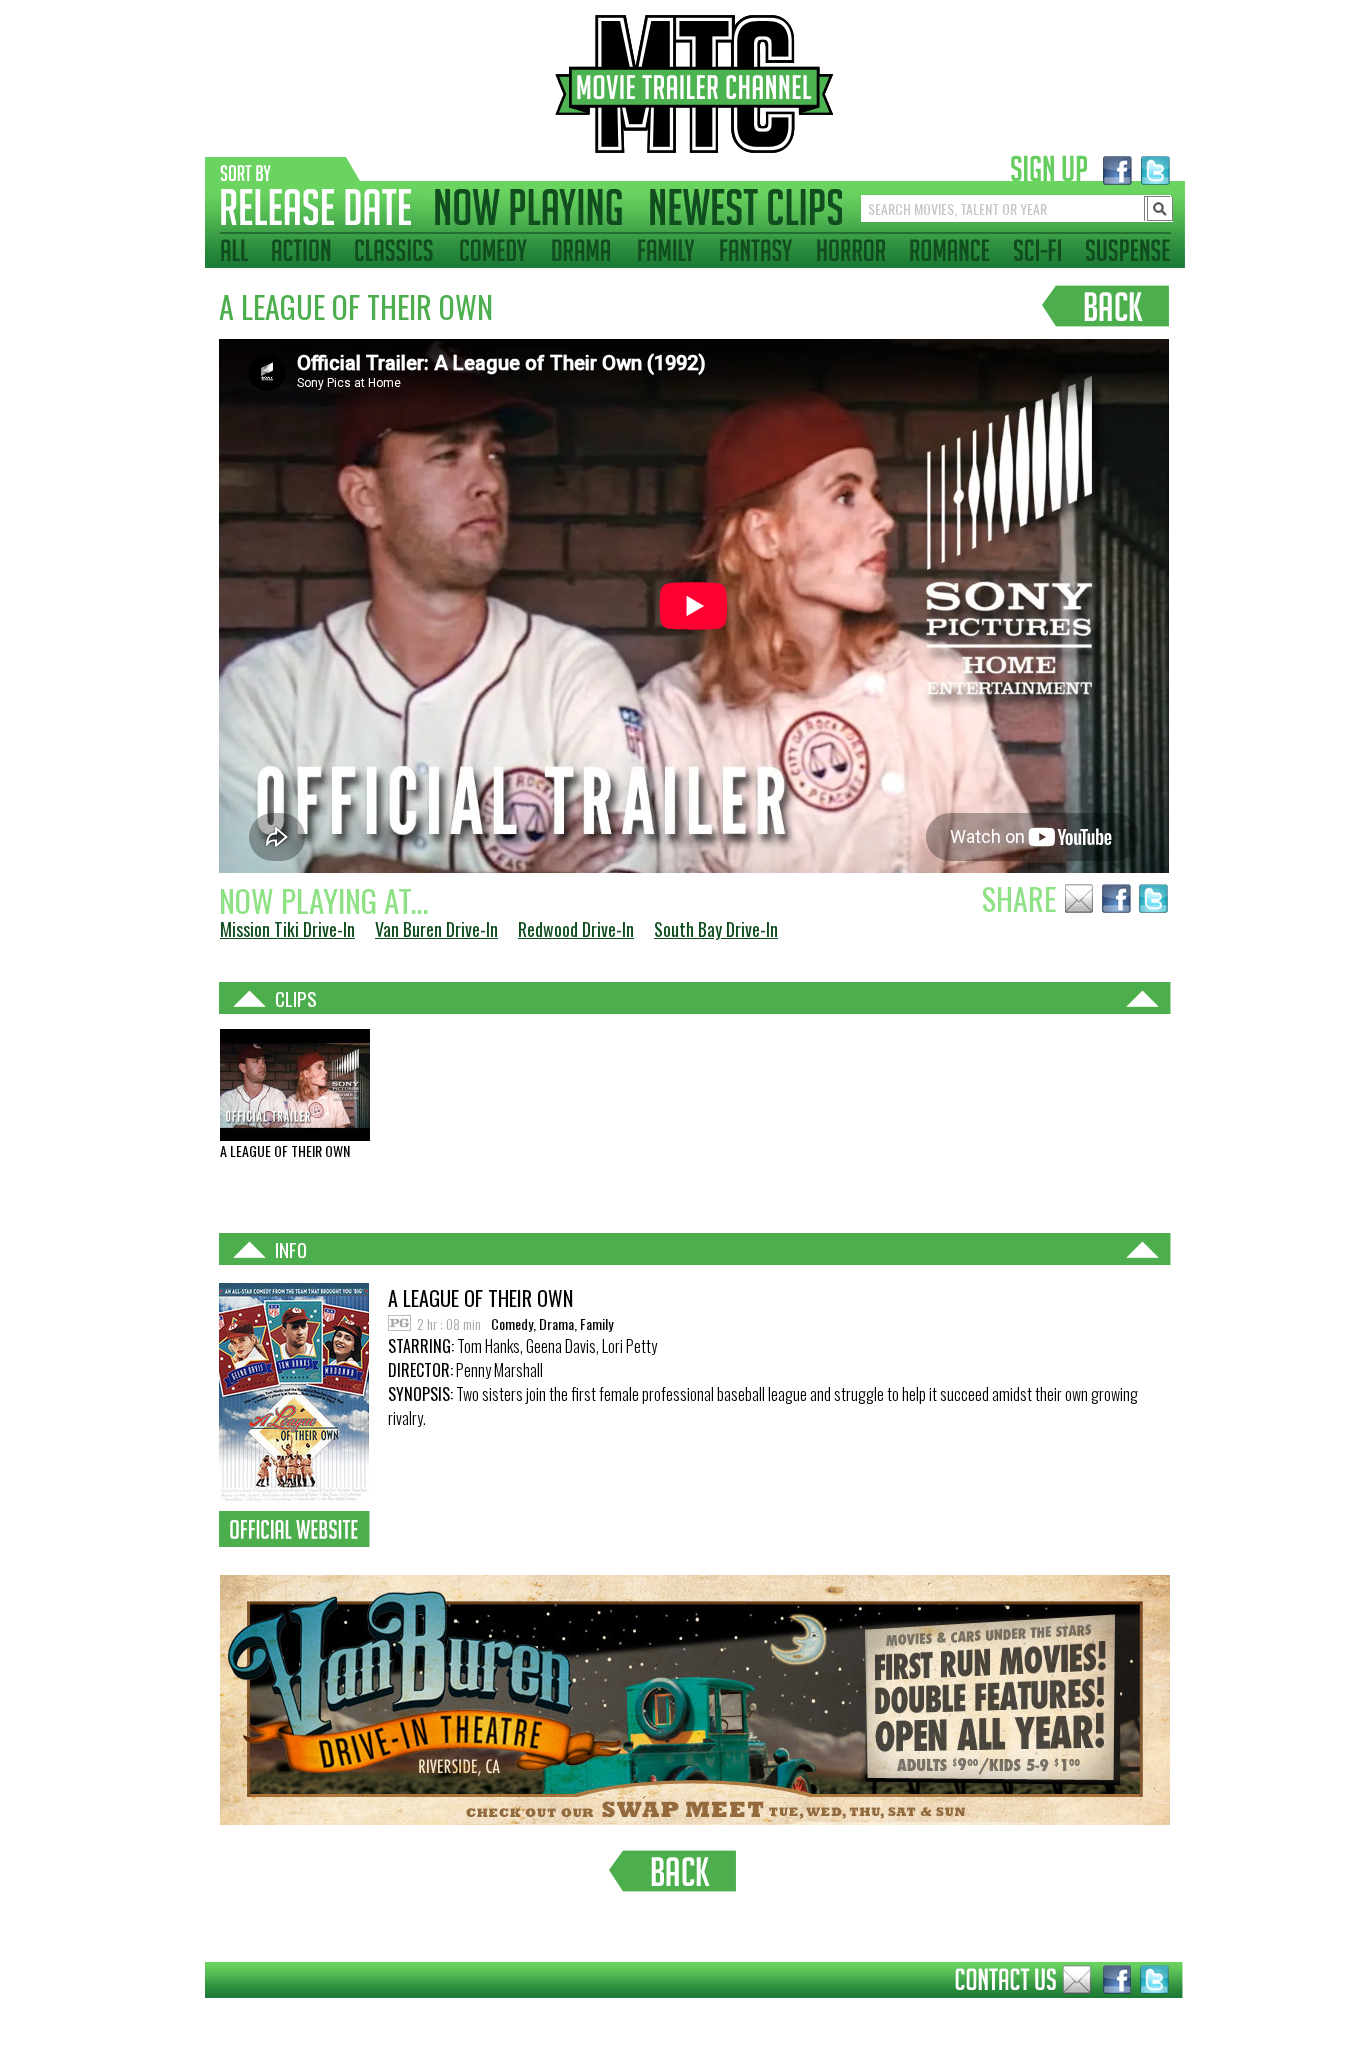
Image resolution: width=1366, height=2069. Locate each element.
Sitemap (189, 2013)
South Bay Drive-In (716, 929)
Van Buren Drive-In (436, 929)
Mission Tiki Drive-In (287, 929)
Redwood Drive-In (576, 929)
